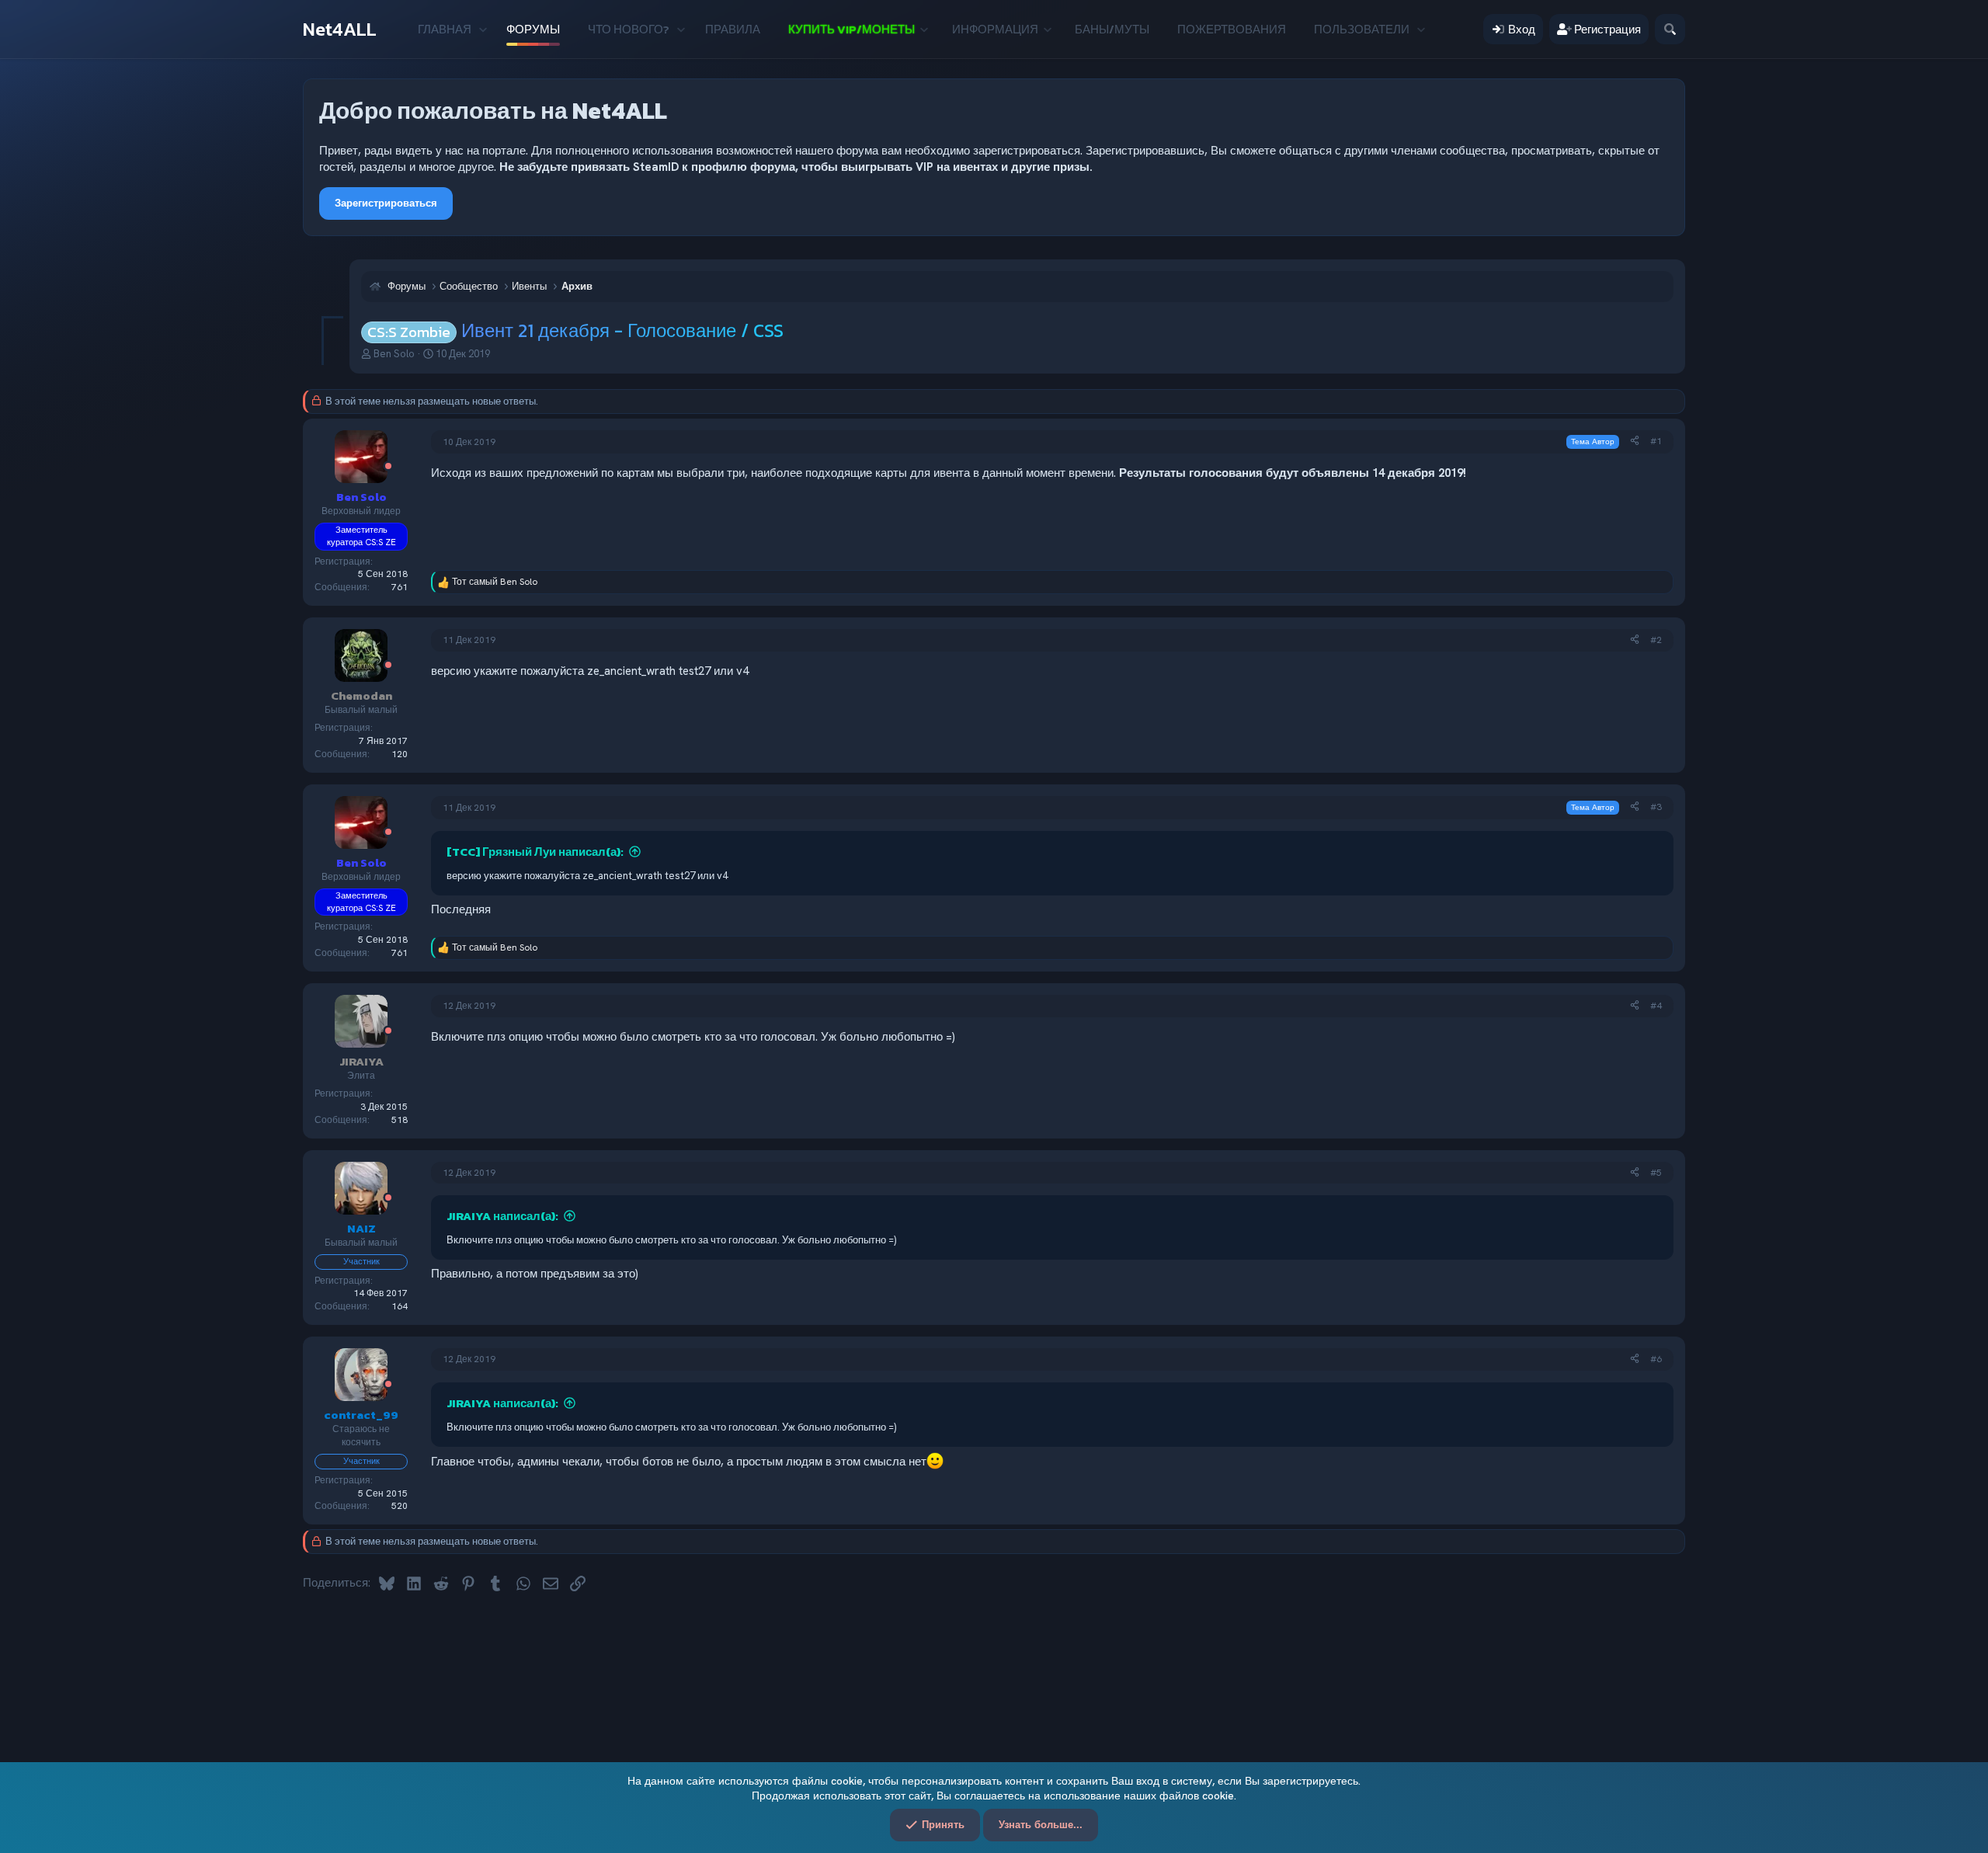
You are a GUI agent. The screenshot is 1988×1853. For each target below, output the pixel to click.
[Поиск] (1670, 29)
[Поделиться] (1635, 442)
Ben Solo (394, 354)
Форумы (533, 29)
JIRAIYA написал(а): (502, 1216)
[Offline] (388, 467)
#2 (1656, 640)
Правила (733, 29)
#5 (1656, 1173)
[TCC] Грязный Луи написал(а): (535, 852)
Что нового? (629, 29)
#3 (1656, 807)
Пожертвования (1232, 29)
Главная (445, 29)
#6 (1656, 1359)
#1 (1656, 441)
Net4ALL (340, 29)
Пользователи (1362, 29)
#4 (1656, 1006)
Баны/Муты (1112, 29)
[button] (483, 29)
